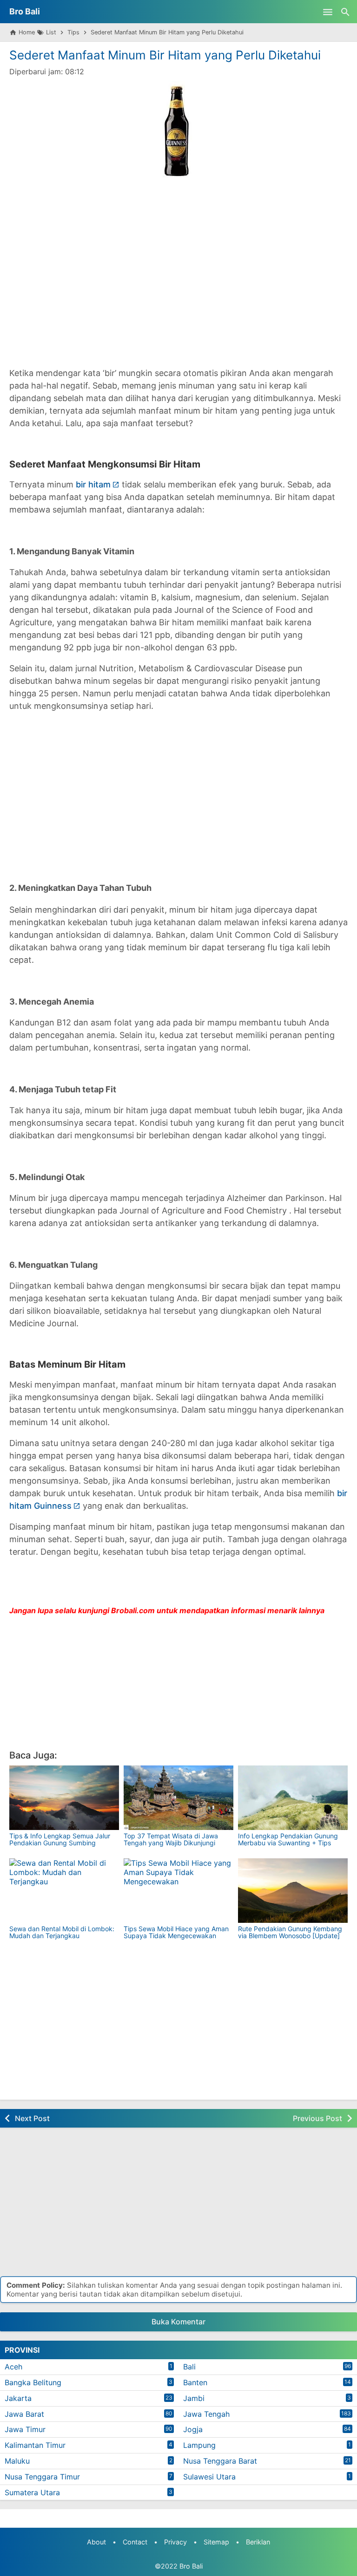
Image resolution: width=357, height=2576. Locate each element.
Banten (195, 2382)
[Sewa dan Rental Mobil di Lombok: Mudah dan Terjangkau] (64, 1891)
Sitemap (216, 2542)
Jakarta (18, 2398)
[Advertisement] (178, 273)
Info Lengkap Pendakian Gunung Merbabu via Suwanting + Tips (288, 1839)
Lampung (199, 2445)
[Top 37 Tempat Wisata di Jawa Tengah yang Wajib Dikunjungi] (178, 1798)
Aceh (13, 2367)
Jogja (193, 2429)
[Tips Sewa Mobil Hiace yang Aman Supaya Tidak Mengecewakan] (178, 1891)
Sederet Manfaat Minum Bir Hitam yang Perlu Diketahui (165, 55)
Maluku (17, 2461)
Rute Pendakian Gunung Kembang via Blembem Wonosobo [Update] (290, 1932)
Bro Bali (25, 11)
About (96, 2542)
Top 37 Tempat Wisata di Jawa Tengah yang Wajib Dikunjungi (171, 1839)
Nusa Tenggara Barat (220, 2461)
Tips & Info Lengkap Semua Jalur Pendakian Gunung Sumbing (60, 1839)
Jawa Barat (24, 2414)
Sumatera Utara (32, 2492)
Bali (189, 2367)
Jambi (194, 2398)
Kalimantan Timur (35, 2445)
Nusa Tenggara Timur (42, 2477)
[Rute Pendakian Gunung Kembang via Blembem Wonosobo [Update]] (293, 1891)
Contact (135, 2542)
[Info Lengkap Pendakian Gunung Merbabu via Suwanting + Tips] (293, 1798)
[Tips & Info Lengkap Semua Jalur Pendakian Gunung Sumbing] (64, 1798)
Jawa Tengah (206, 2414)
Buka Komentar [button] (178, 2322)
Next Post (32, 2118)
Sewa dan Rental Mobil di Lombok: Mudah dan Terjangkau (62, 1932)
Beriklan (258, 2542)
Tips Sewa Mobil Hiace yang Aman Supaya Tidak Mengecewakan (176, 1932)
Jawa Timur (25, 2429)
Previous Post (317, 2118)
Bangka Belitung (33, 2382)
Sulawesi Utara (209, 2477)
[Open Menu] (328, 12)
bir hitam (93, 484)
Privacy (175, 2542)
